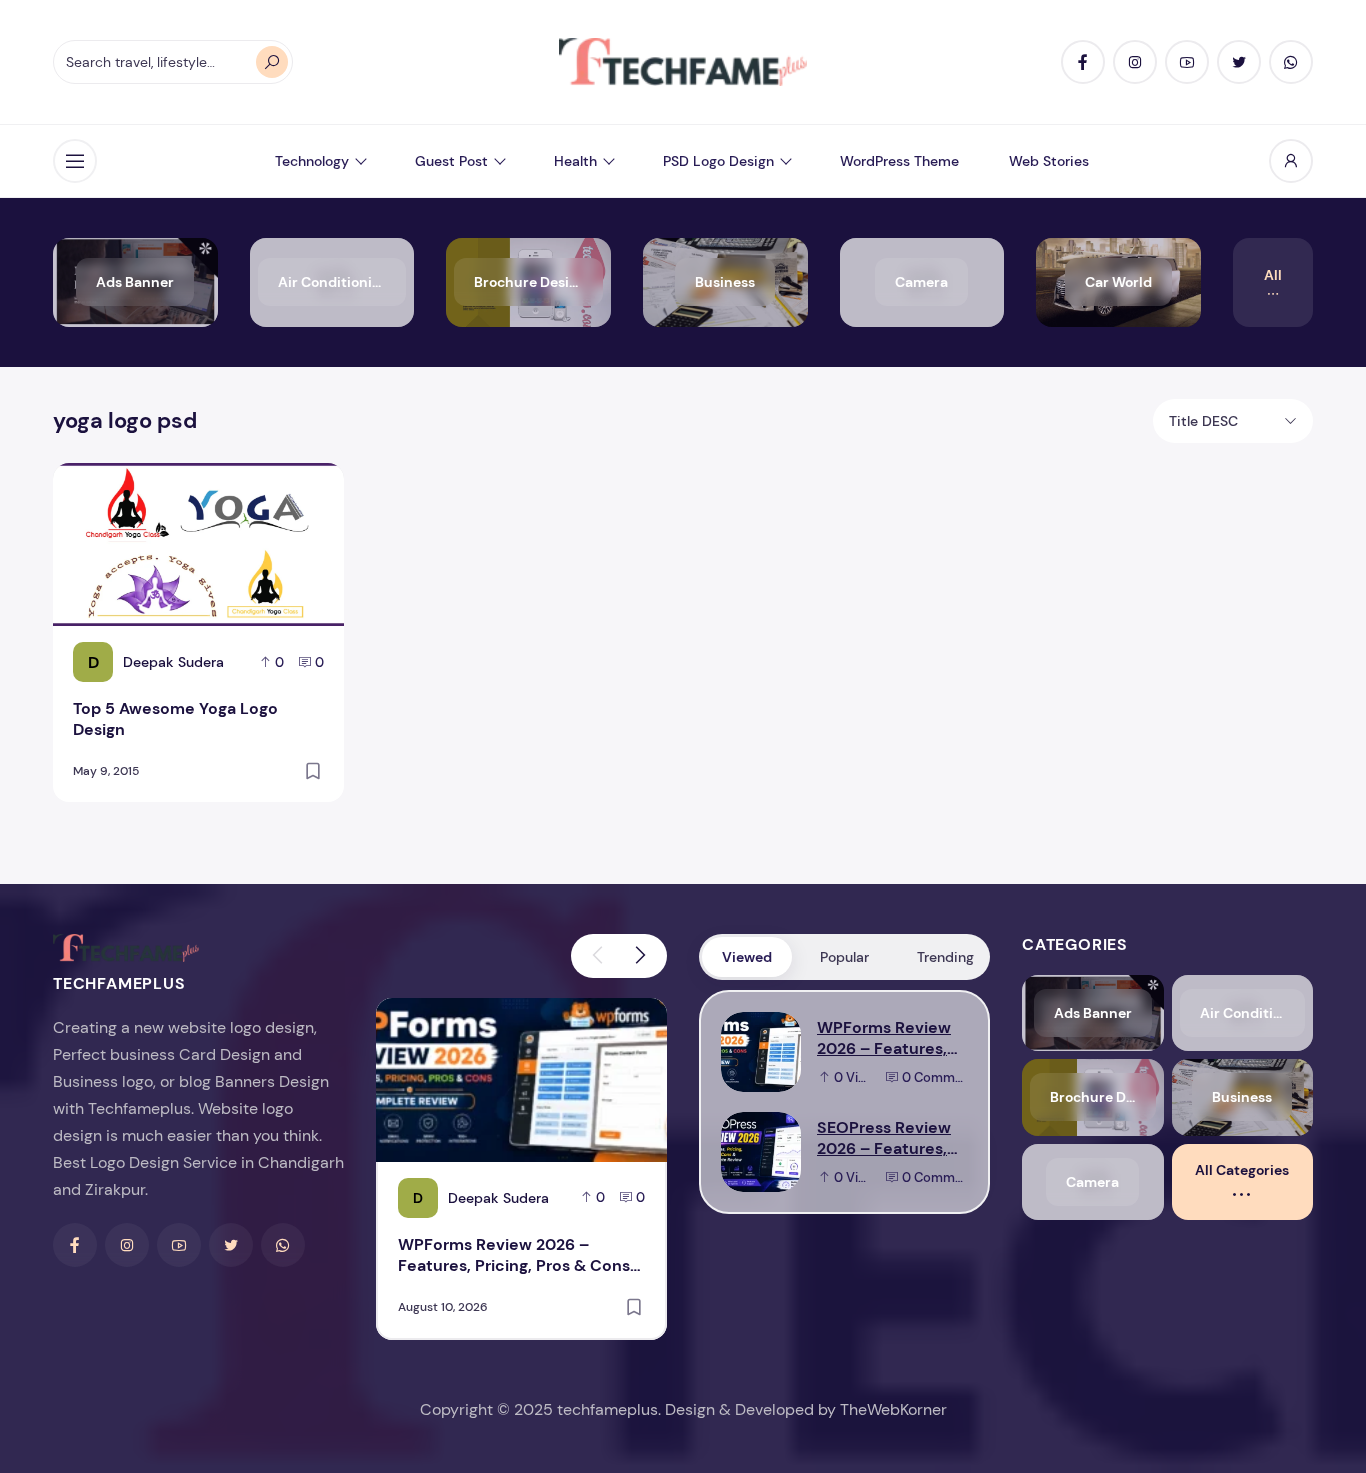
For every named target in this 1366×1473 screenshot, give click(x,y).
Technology (312, 161)
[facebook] (1083, 62)
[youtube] (1187, 62)
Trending (945, 957)
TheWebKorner (893, 1409)
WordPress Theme (899, 161)
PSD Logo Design (718, 161)
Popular (844, 957)
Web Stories (1049, 161)
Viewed (747, 957)
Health (575, 161)
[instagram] (1135, 62)
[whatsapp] (1291, 62)
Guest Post (451, 161)
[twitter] (1239, 62)
